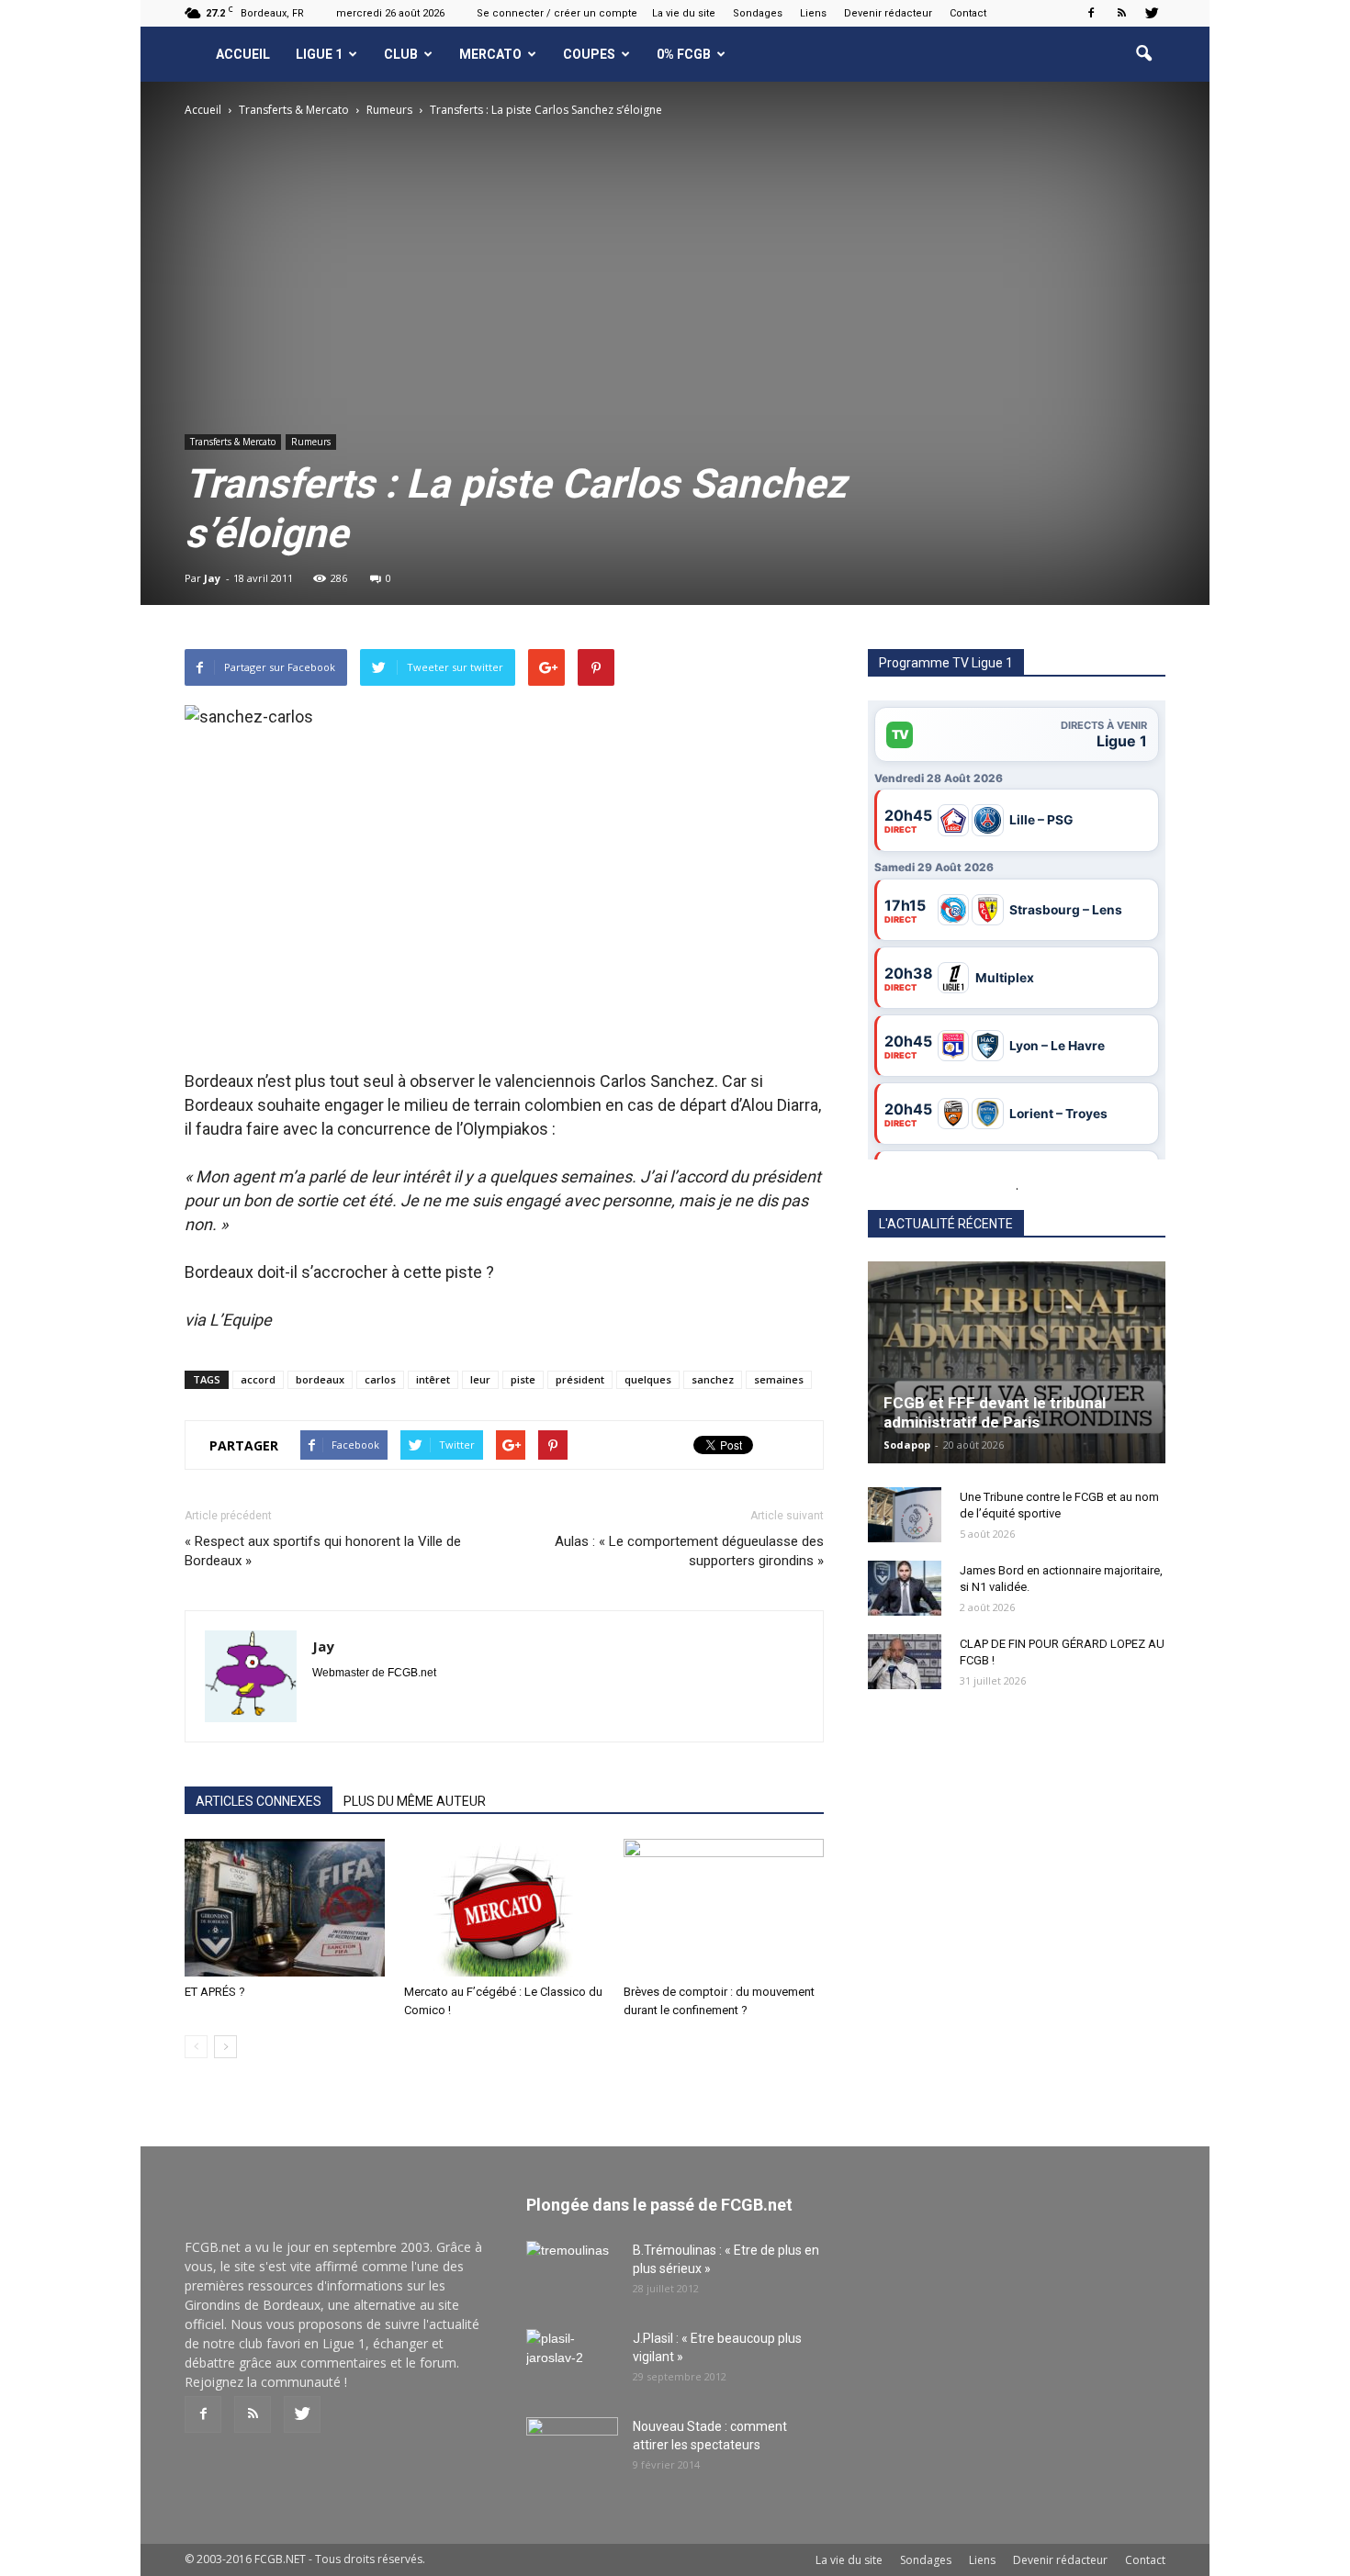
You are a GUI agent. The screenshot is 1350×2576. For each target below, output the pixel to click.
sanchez (713, 1379)
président (580, 1379)
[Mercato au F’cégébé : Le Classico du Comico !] (504, 1908)
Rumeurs (311, 442)
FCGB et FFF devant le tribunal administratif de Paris (995, 1412)
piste (523, 1379)
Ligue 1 (319, 54)
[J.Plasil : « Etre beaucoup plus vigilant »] (572, 2361)
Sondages (758, 13)
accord (258, 1379)
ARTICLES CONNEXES (259, 1801)
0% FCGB (684, 54)
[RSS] (1121, 13)
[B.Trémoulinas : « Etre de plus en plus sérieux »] (572, 2273)
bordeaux (320, 1379)
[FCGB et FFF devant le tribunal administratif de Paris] (1017, 1362)
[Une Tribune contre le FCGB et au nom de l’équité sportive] (905, 1515)
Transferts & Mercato (233, 442)
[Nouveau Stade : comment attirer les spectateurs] (572, 2449)
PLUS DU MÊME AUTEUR (415, 1801)
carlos (380, 1379)
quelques (648, 1379)
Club (401, 54)
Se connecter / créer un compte (557, 13)
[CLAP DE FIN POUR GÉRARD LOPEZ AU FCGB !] (905, 1662)
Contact (968, 13)
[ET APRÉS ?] (285, 1908)
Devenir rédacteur (888, 13)
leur (480, 1379)
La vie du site (684, 13)
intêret (433, 1379)
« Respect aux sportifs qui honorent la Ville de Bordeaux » (323, 1551)
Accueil (243, 54)
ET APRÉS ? (215, 1992)
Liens (813, 13)
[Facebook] (1091, 13)
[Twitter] (1152, 13)
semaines (779, 1379)
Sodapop (907, 1445)
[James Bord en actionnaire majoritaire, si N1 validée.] (905, 1588)
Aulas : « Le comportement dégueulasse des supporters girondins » (689, 1551)
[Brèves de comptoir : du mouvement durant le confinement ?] (724, 1908)
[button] (1143, 54)
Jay (212, 578)
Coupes (589, 54)
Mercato (490, 54)
